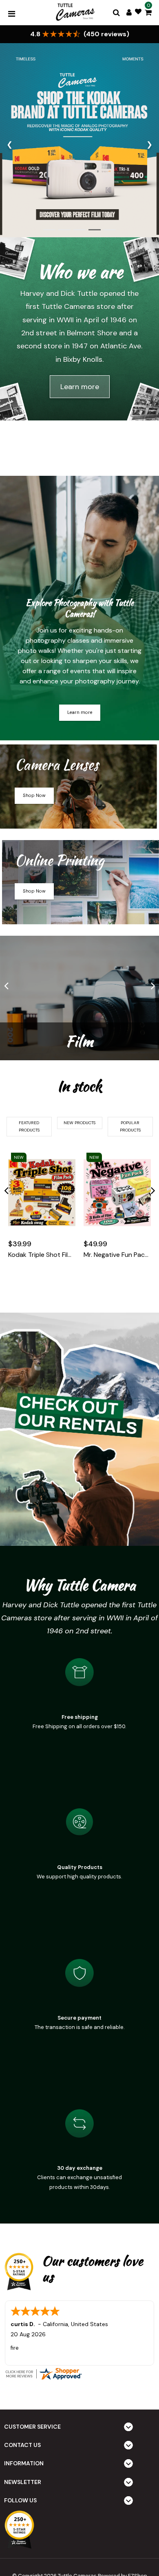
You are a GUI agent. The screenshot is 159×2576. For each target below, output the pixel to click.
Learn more (80, 387)
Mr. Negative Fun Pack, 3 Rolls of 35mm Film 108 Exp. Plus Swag (117, 1255)
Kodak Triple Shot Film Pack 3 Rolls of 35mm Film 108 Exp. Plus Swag (42, 1255)
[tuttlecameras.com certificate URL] (79, 2374)
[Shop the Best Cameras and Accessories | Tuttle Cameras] (75, 13)
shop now (34, 795)
